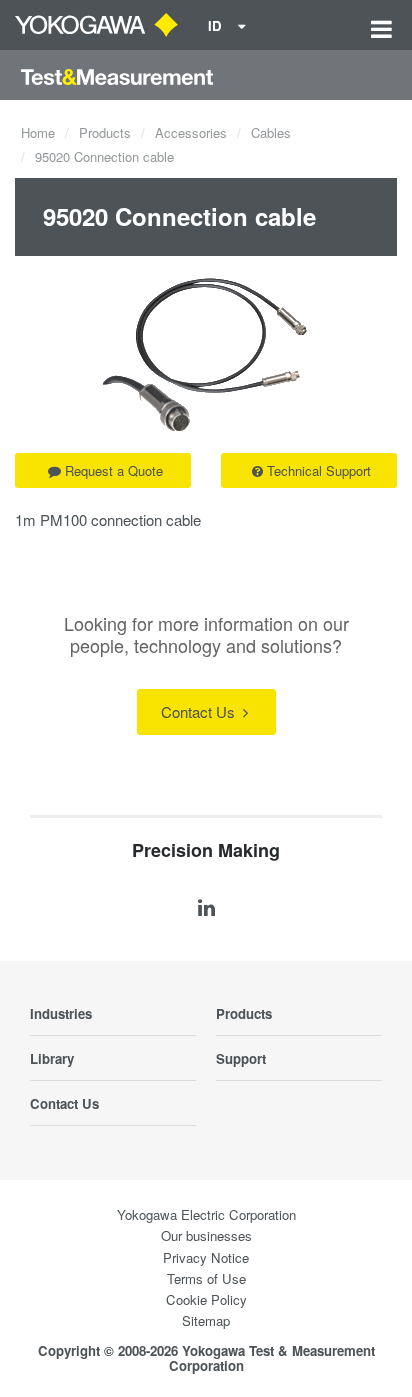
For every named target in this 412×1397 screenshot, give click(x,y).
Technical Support (319, 470)
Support (241, 1058)
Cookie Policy (206, 1299)
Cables (271, 132)
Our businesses (206, 1235)
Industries (61, 1013)
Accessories (191, 132)
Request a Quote (114, 470)
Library (52, 1058)
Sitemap (206, 1320)
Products (105, 132)
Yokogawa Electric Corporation (206, 1214)
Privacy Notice (206, 1257)
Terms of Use (206, 1278)
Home (38, 132)
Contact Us (200, 711)
